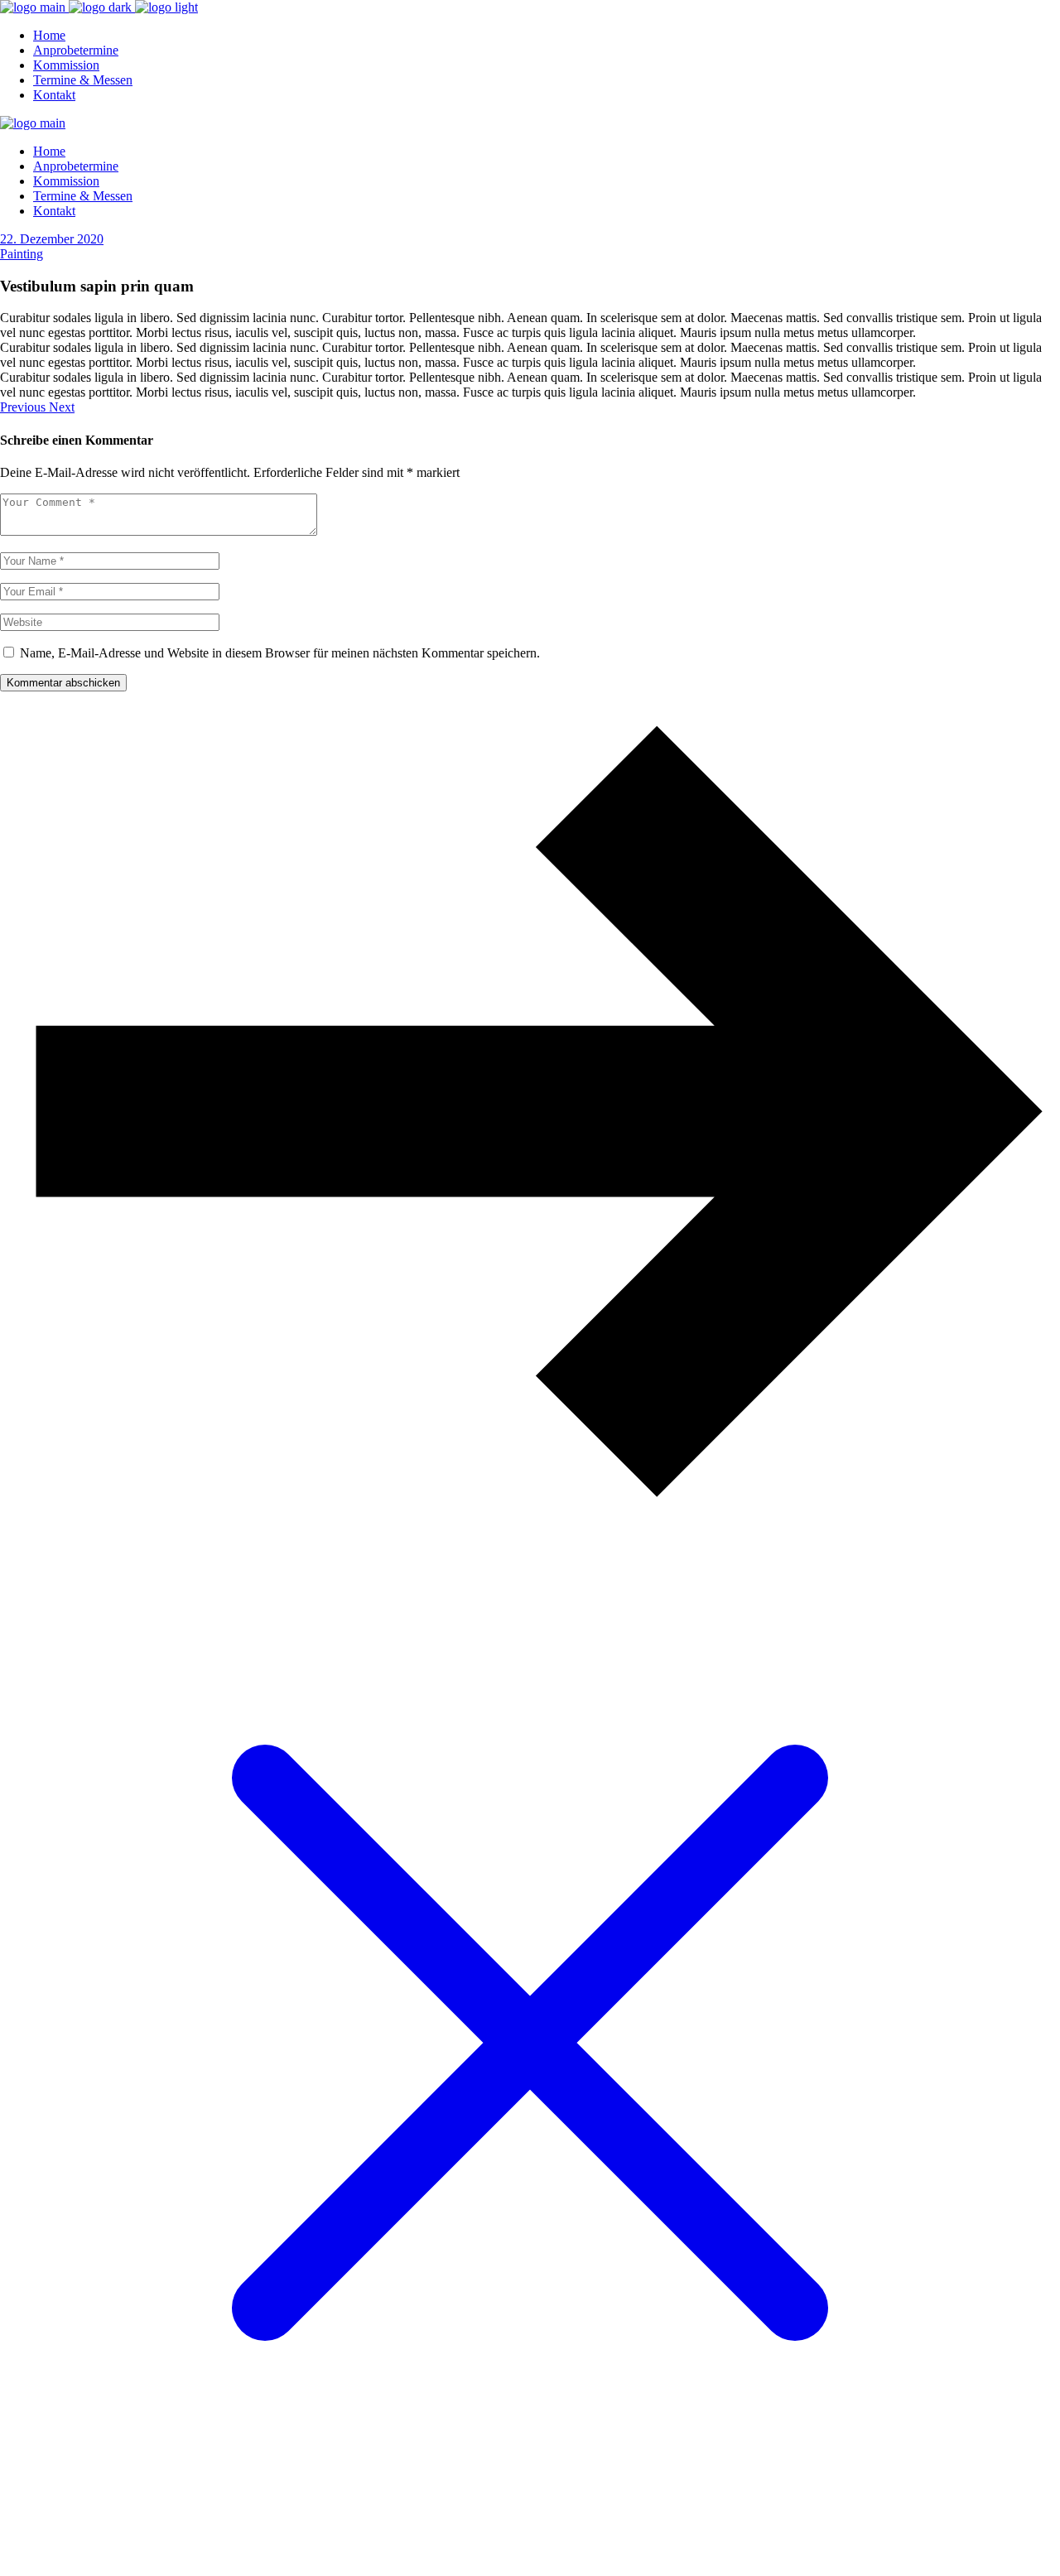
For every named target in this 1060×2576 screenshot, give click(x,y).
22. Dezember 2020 (52, 239)
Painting (22, 254)
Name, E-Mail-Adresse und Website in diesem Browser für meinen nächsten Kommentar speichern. (280, 653)
